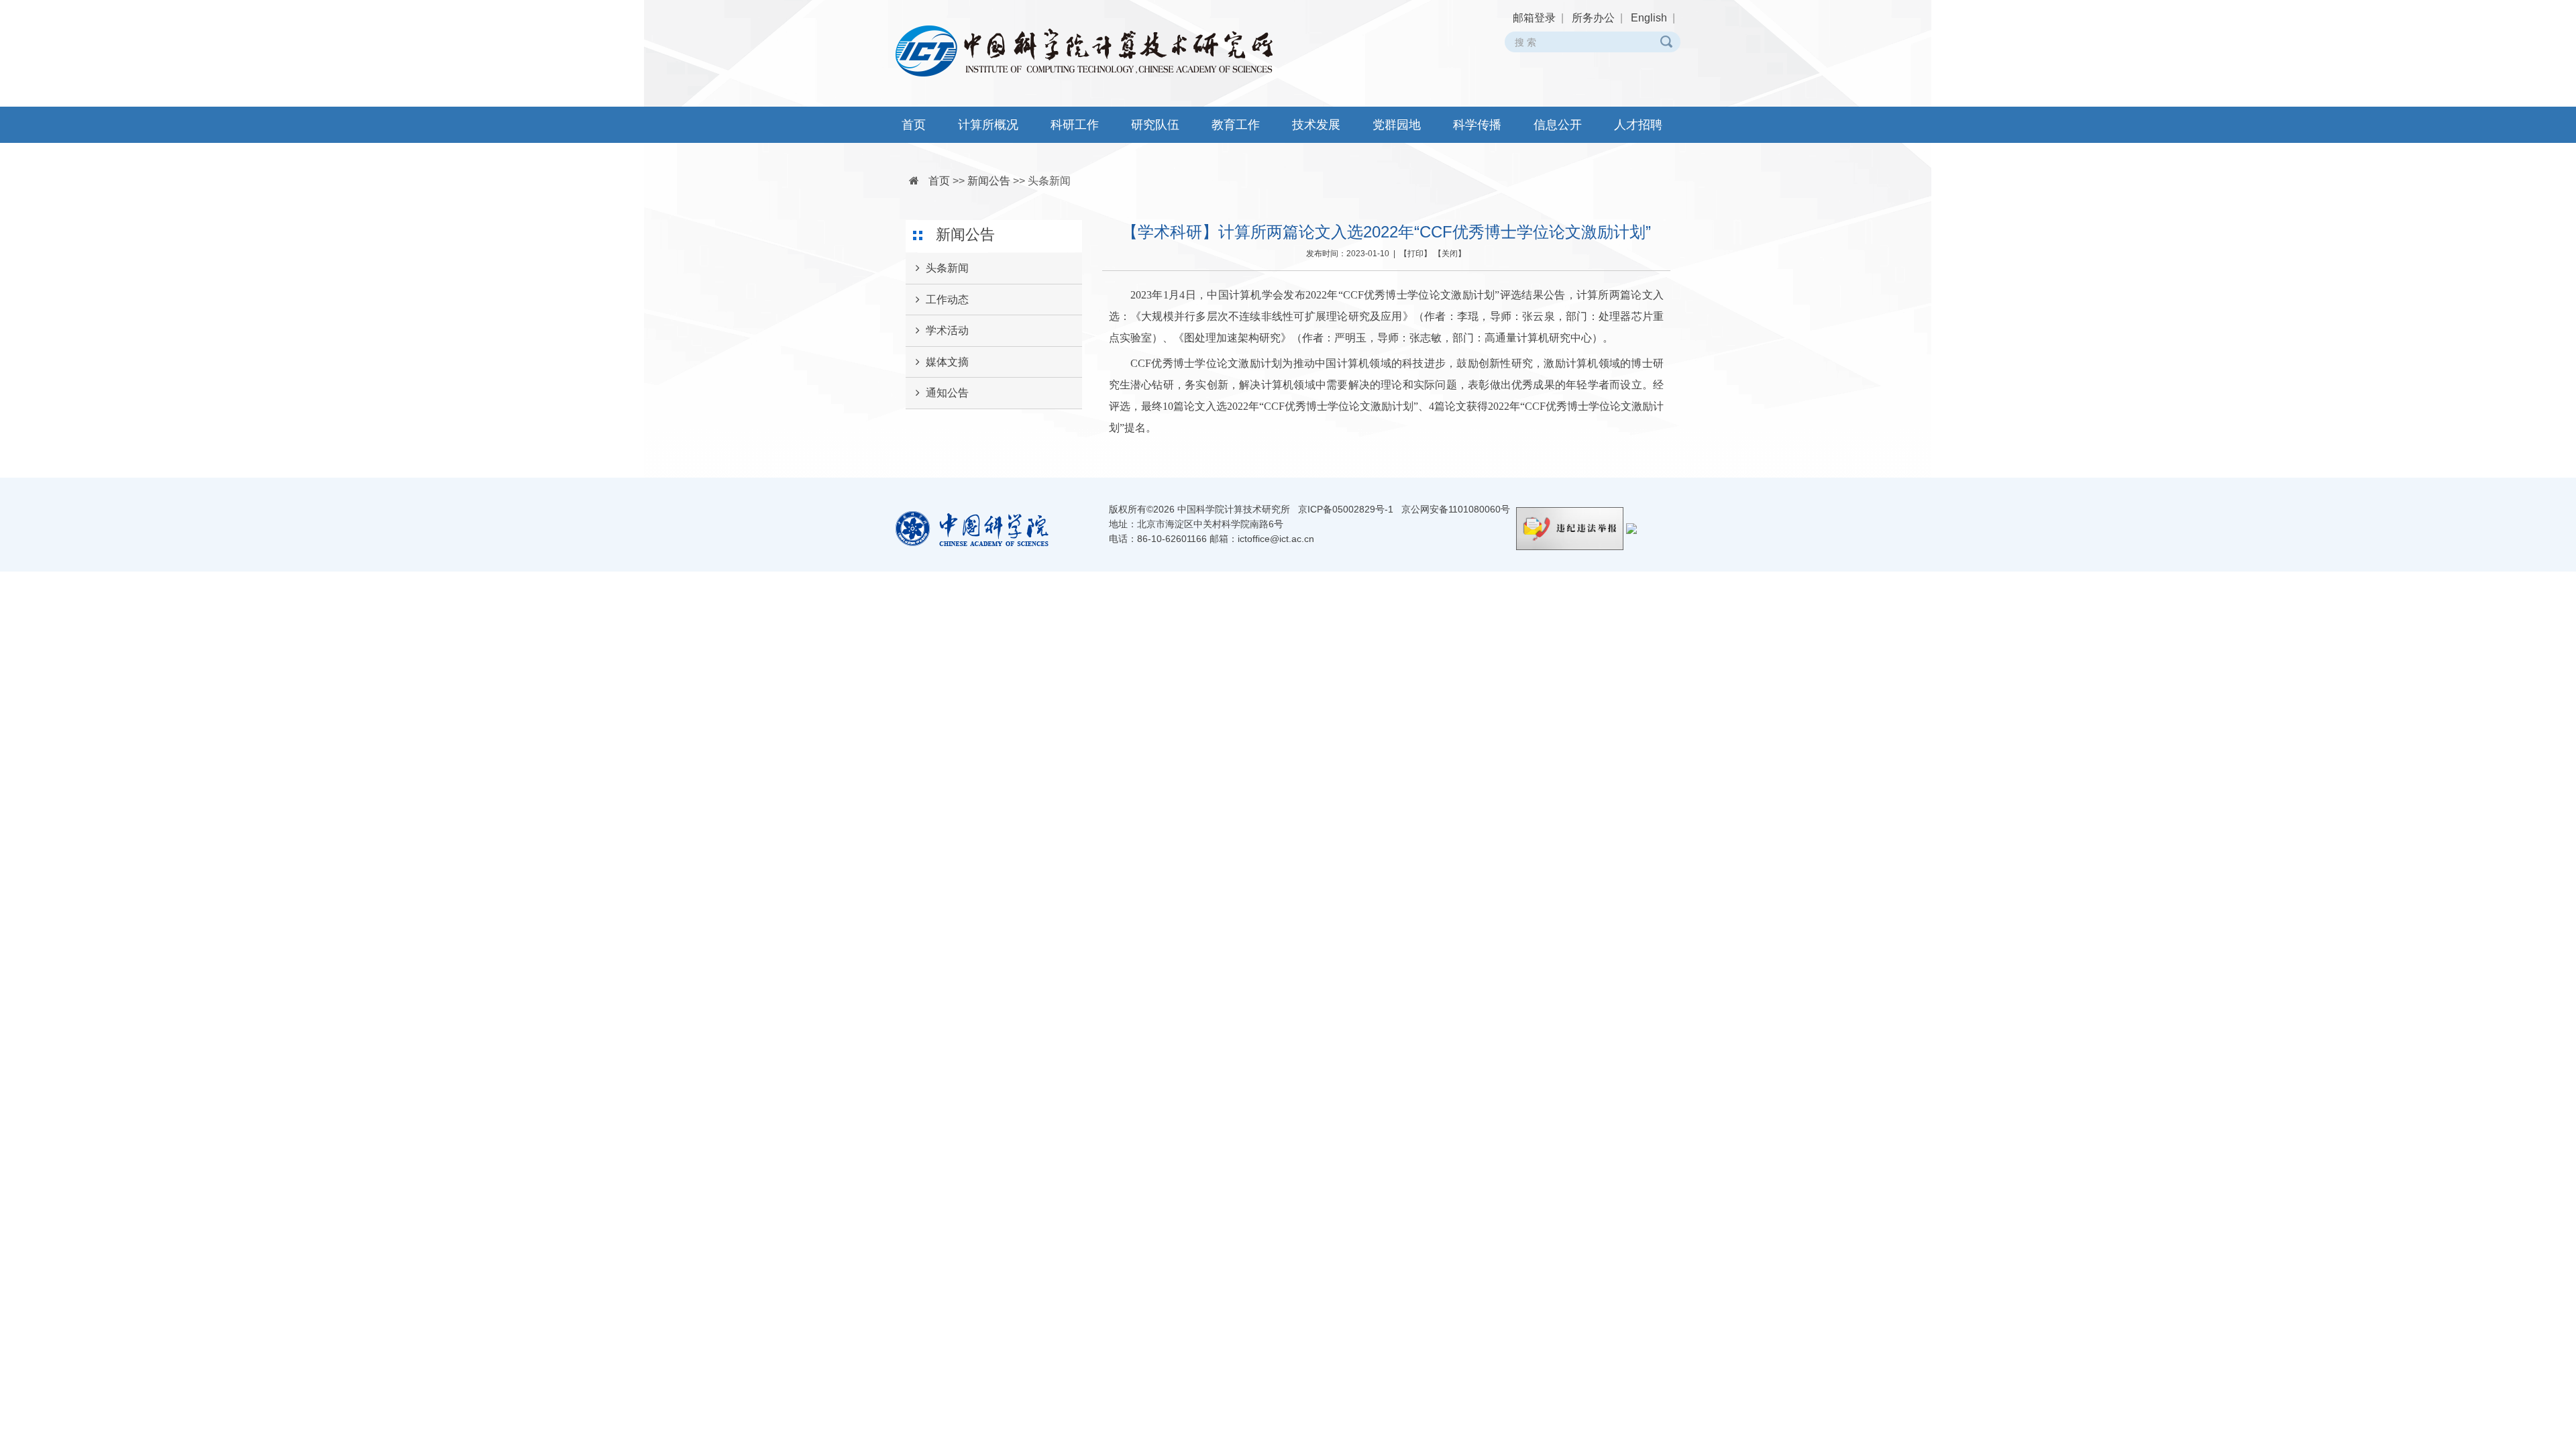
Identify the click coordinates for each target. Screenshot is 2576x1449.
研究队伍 (1155, 125)
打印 (1415, 254)
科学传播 (1477, 125)
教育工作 (1236, 125)
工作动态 (947, 300)
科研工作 (1075, 125)
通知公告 (947, 393)
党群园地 (1397, 125)
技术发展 (1316, 125)
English (1649, 18)
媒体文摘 (947, 362)
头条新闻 (1049, 181)
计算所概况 (988, 125)
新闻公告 (989, 181)
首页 (914, 125)
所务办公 (1593, 18)
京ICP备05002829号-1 (1346, 509)
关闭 (1450, 254)
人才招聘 (1638, 125)
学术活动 (947, 330)
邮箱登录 (1534, 18)
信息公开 (1558, 125)
